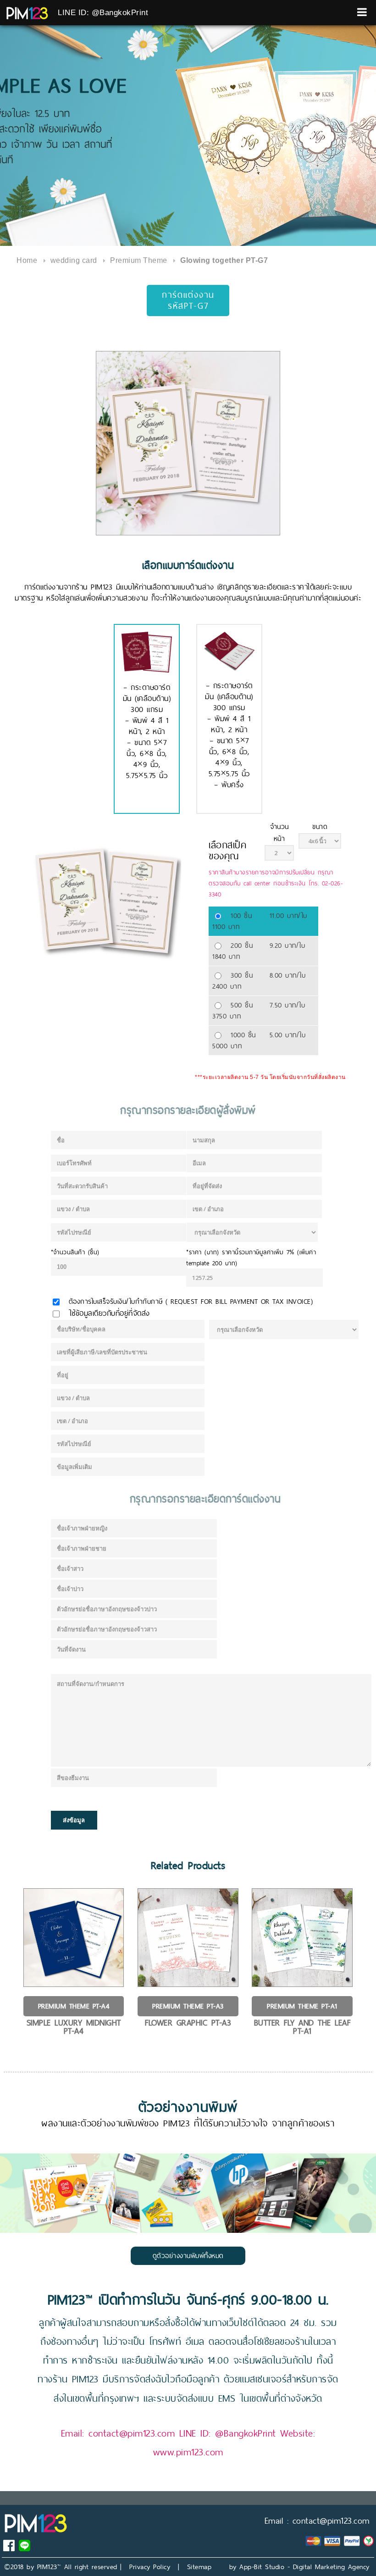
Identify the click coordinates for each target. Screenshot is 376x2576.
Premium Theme (139, 260)
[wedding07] (188, 443)
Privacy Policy (150, 2567)
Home (27, 260)
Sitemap (199, 2567)
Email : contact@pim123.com (317, 2521)
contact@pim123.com (132, 2433)
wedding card (74, 260)
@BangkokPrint (246, 2433)
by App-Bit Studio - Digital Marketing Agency (299, 2567)
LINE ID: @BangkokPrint (103, 13)
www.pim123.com (188, 2452)
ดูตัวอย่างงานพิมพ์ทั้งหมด (188, 2256)
